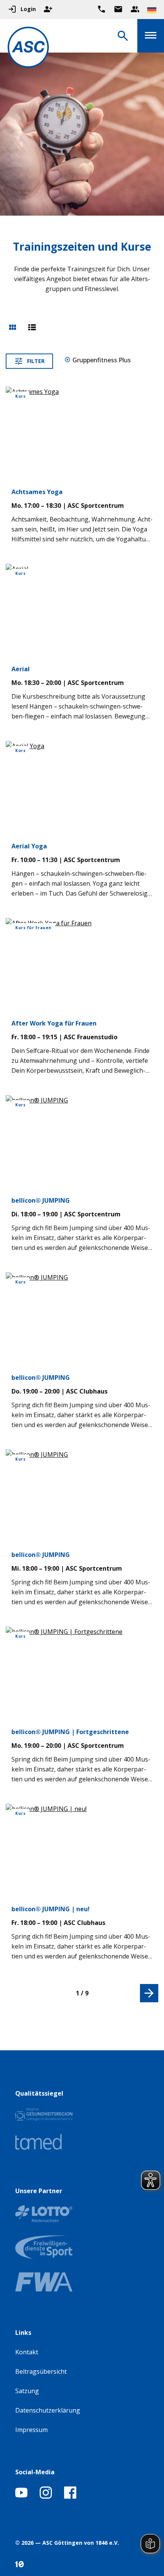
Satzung (27, 2391)
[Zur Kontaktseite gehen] (118, 9)
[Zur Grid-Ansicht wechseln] (13, 328)
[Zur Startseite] (28, 49)
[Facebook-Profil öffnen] (70, 2496)
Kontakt (27, 2352)
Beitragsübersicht (41, 2371)
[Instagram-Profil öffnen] (46, 2496)
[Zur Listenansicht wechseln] (32, 328)
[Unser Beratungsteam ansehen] (135, 9)
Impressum (31, 2430)
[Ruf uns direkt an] (101, 9)
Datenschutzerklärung (48, 2410)
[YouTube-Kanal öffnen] (21, 2496)
